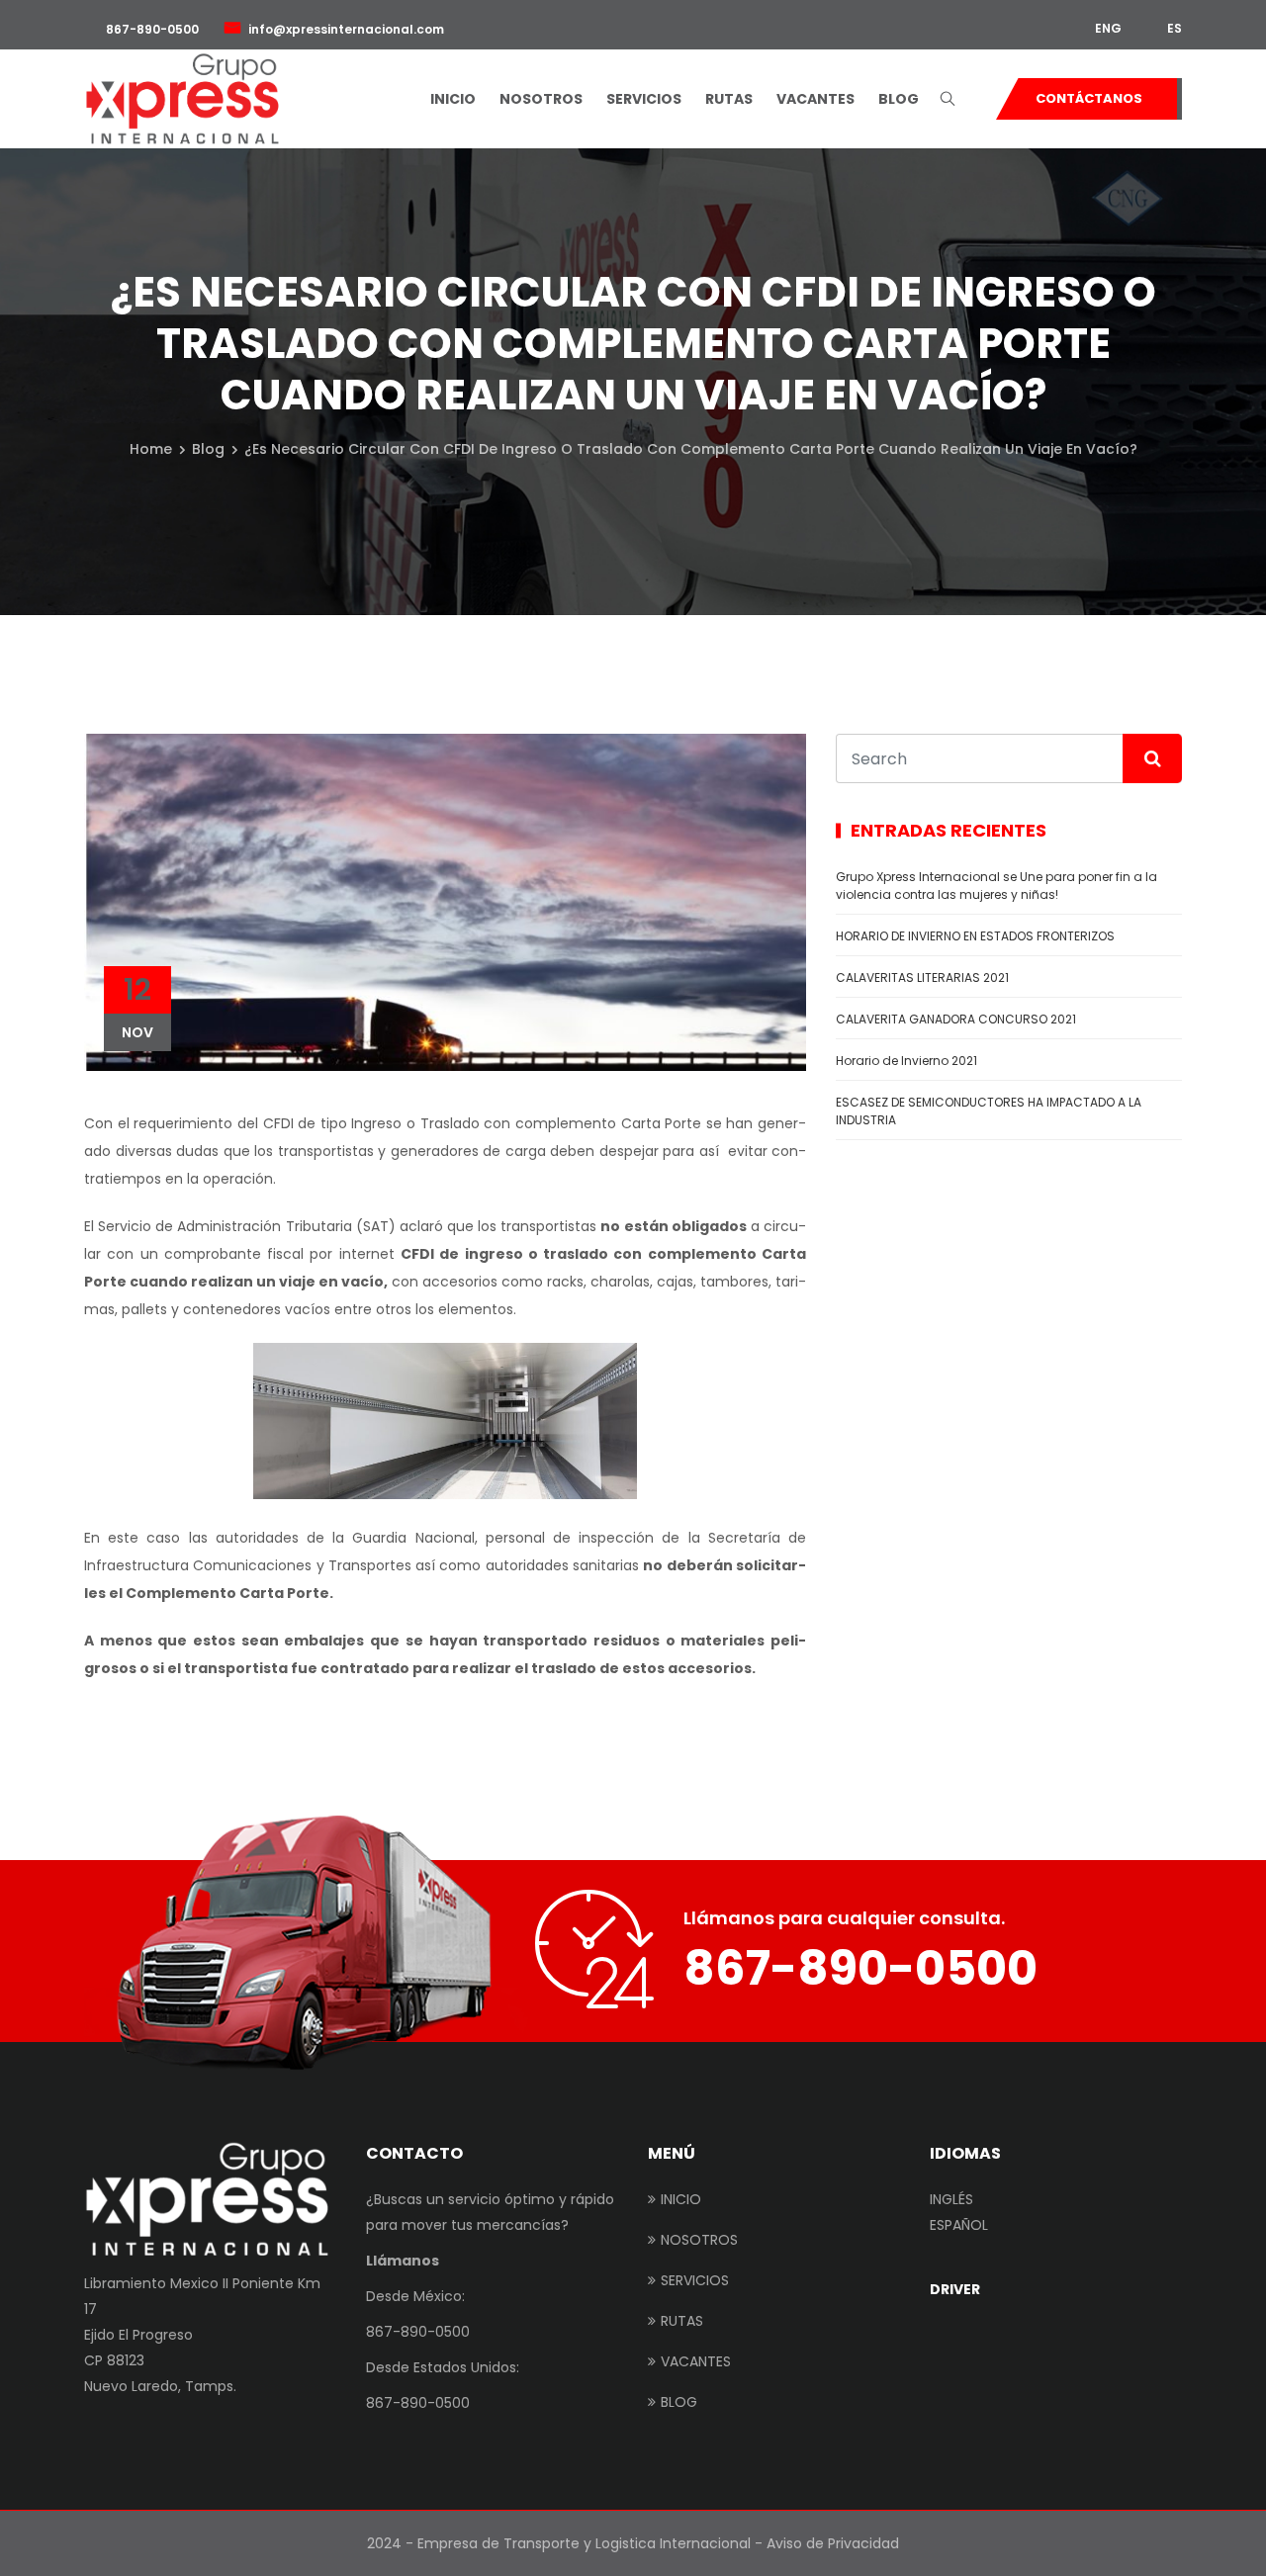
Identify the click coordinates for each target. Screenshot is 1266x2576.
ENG (1107, 28)
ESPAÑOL (959, 2225)
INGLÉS (951, 2199)
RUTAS (729, 99)
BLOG (899, 99)
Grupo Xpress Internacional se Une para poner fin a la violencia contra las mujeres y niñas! (996, 886)
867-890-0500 (151, 29)
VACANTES (815, 99)
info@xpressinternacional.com (346, 29)
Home (151, 449)
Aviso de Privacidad (833, 2543)
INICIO (453, 99)
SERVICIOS (644, 99)
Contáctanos (1089, 98)
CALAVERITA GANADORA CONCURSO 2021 (956, 1019)
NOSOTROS (541, 99)
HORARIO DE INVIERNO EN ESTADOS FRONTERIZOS (977, 936)
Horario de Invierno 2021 (906, 1061)
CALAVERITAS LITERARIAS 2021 (922, 977)
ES (1173, 28)
